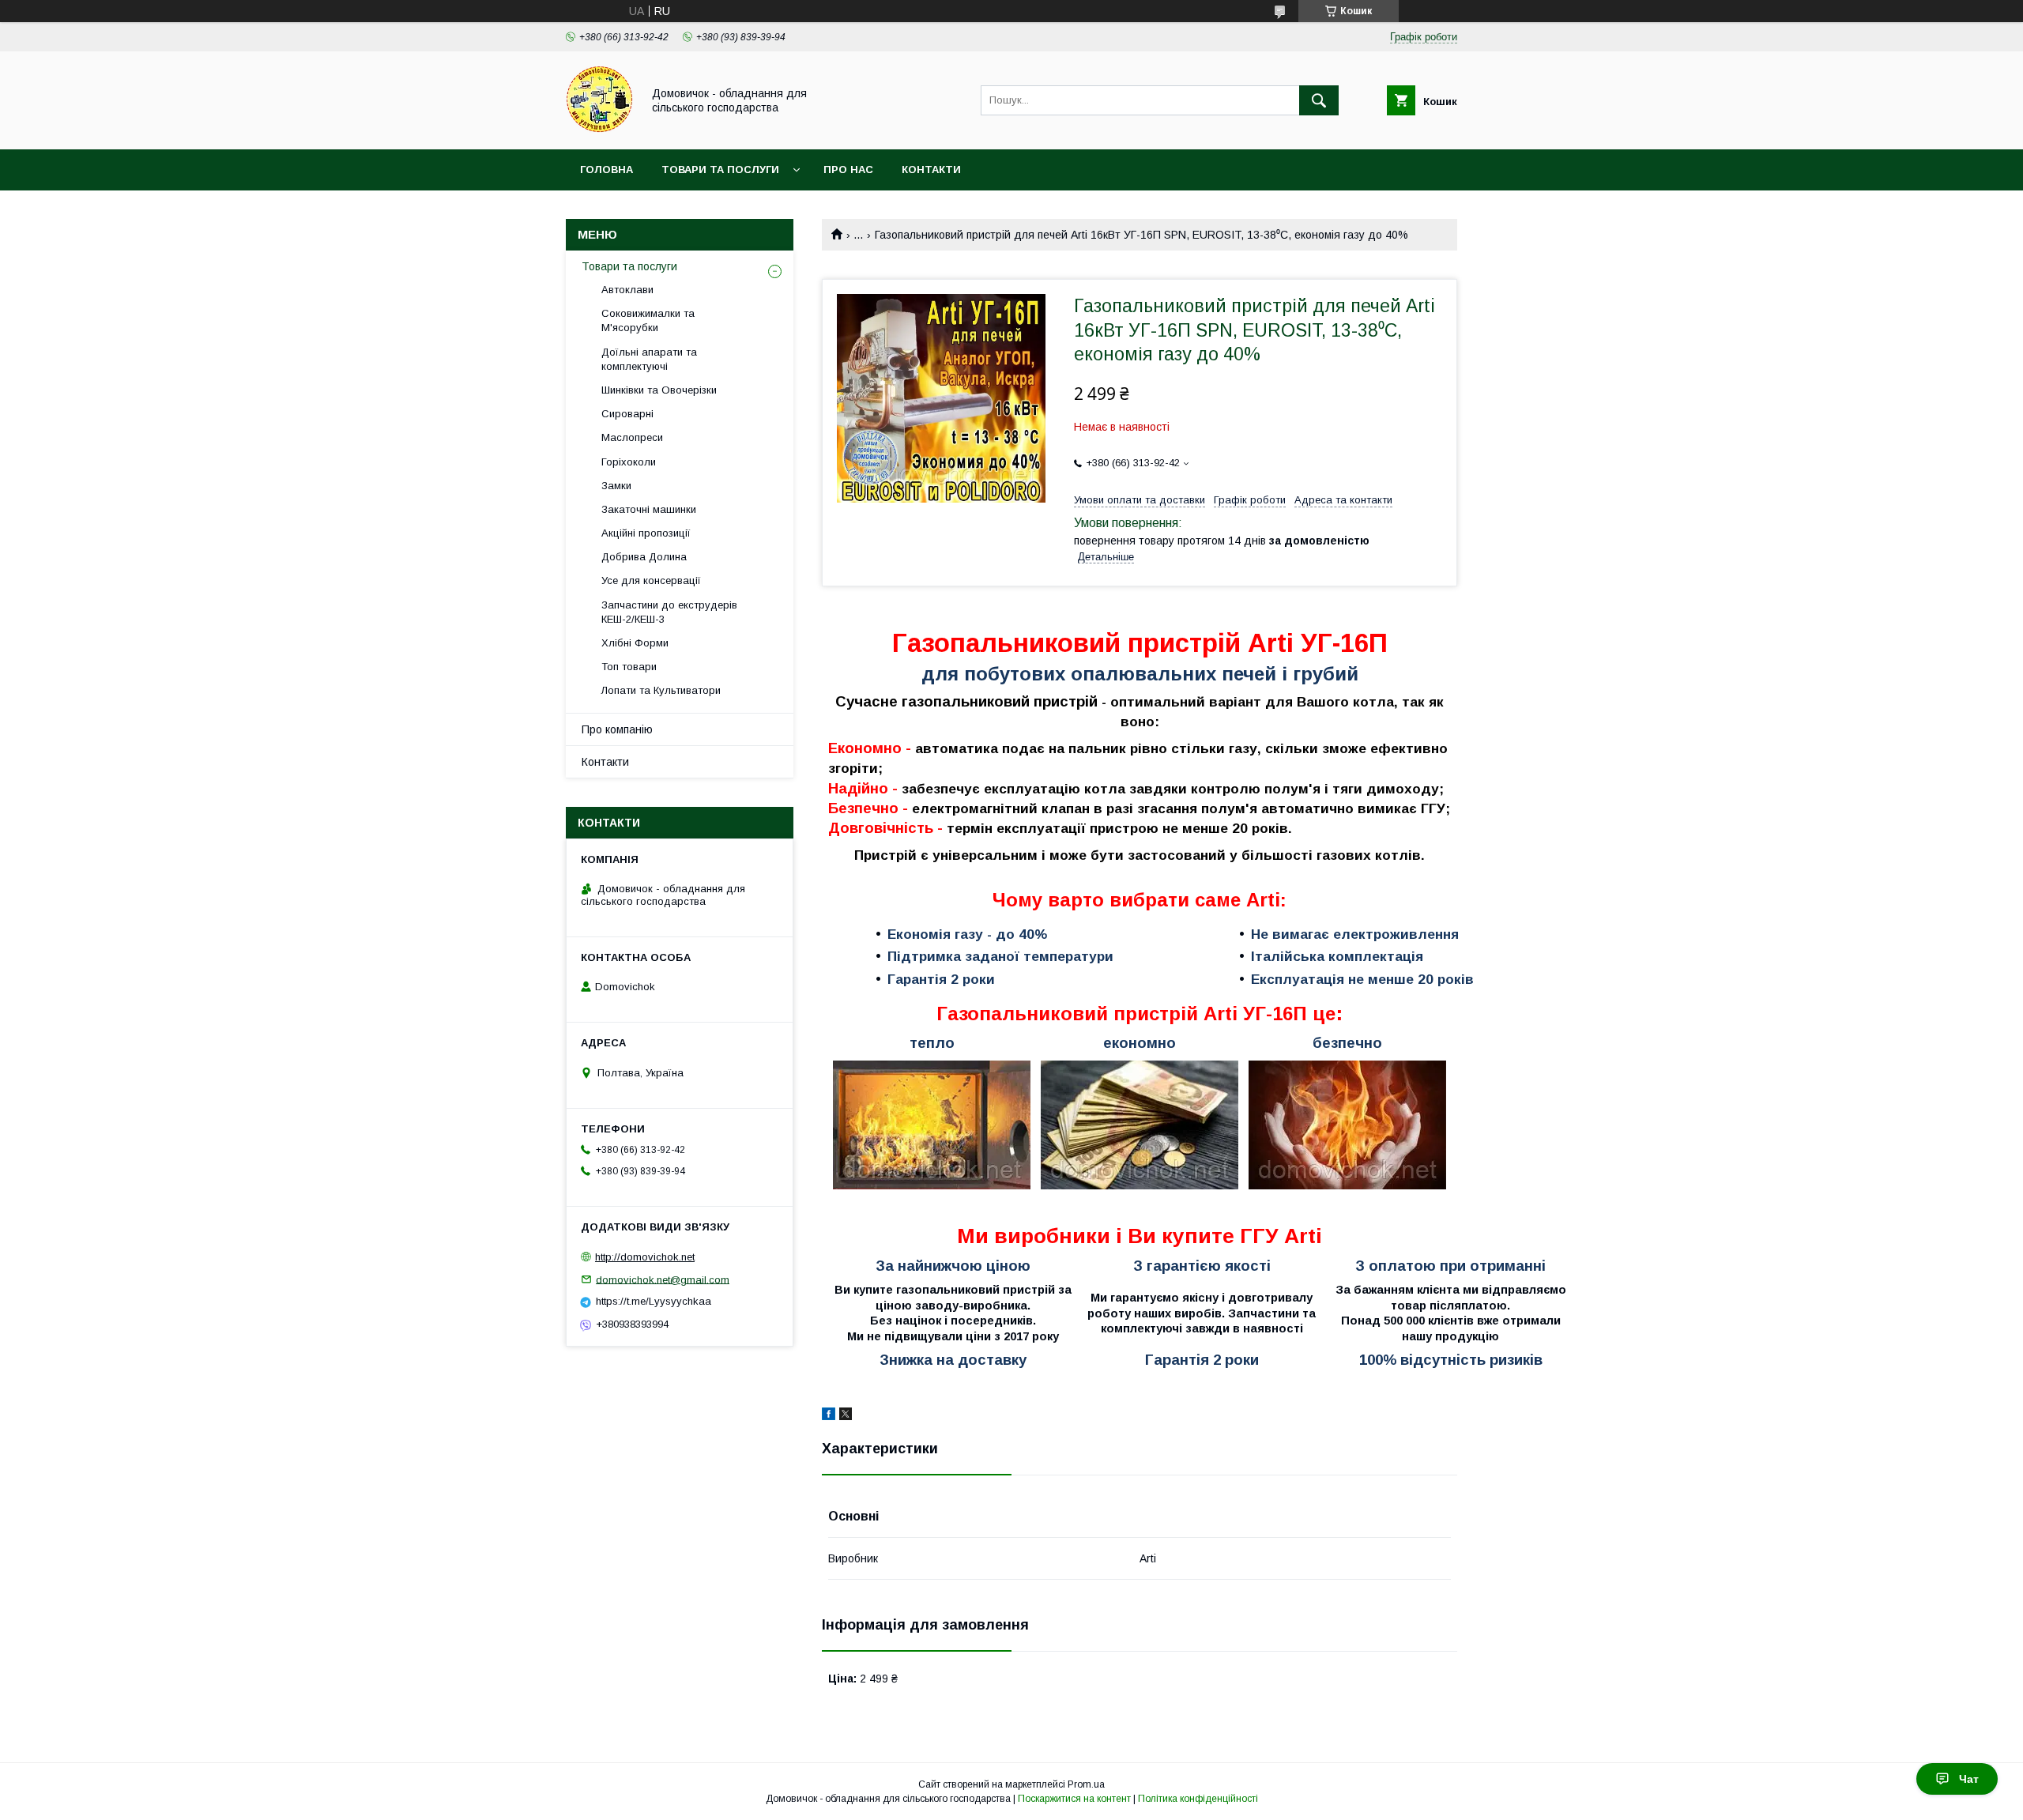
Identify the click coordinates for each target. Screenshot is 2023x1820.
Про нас (848, 170)
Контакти (931, 170)
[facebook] (829, 1416)
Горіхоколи (629, 462)
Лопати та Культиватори (661, 690)
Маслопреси (632, 437)
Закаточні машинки (649, 509)
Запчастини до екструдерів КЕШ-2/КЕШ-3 (669, 612)
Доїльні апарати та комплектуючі (649, 359)
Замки (616, 486)
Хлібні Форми (635, 643)
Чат (1969, 1779)
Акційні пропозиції (646, 533)
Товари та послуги (720, 170)
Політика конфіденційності (1198, 1799)
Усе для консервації (651, 580)
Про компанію (617, 729)
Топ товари (629, 667)
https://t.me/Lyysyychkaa (654, 1301)
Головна (607, 170)
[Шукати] (1319, 100)
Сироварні (627, 414)
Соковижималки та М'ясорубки (648, 320)
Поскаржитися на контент (1074, 1799)
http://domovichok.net (645, 1257)
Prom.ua (1086, 1784)
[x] (846, 1416)
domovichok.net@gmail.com (663, 1279)
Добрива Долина (644, 557)
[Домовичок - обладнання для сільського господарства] (599, 129)
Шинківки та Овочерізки (659, 390)
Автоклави (627, 290)
